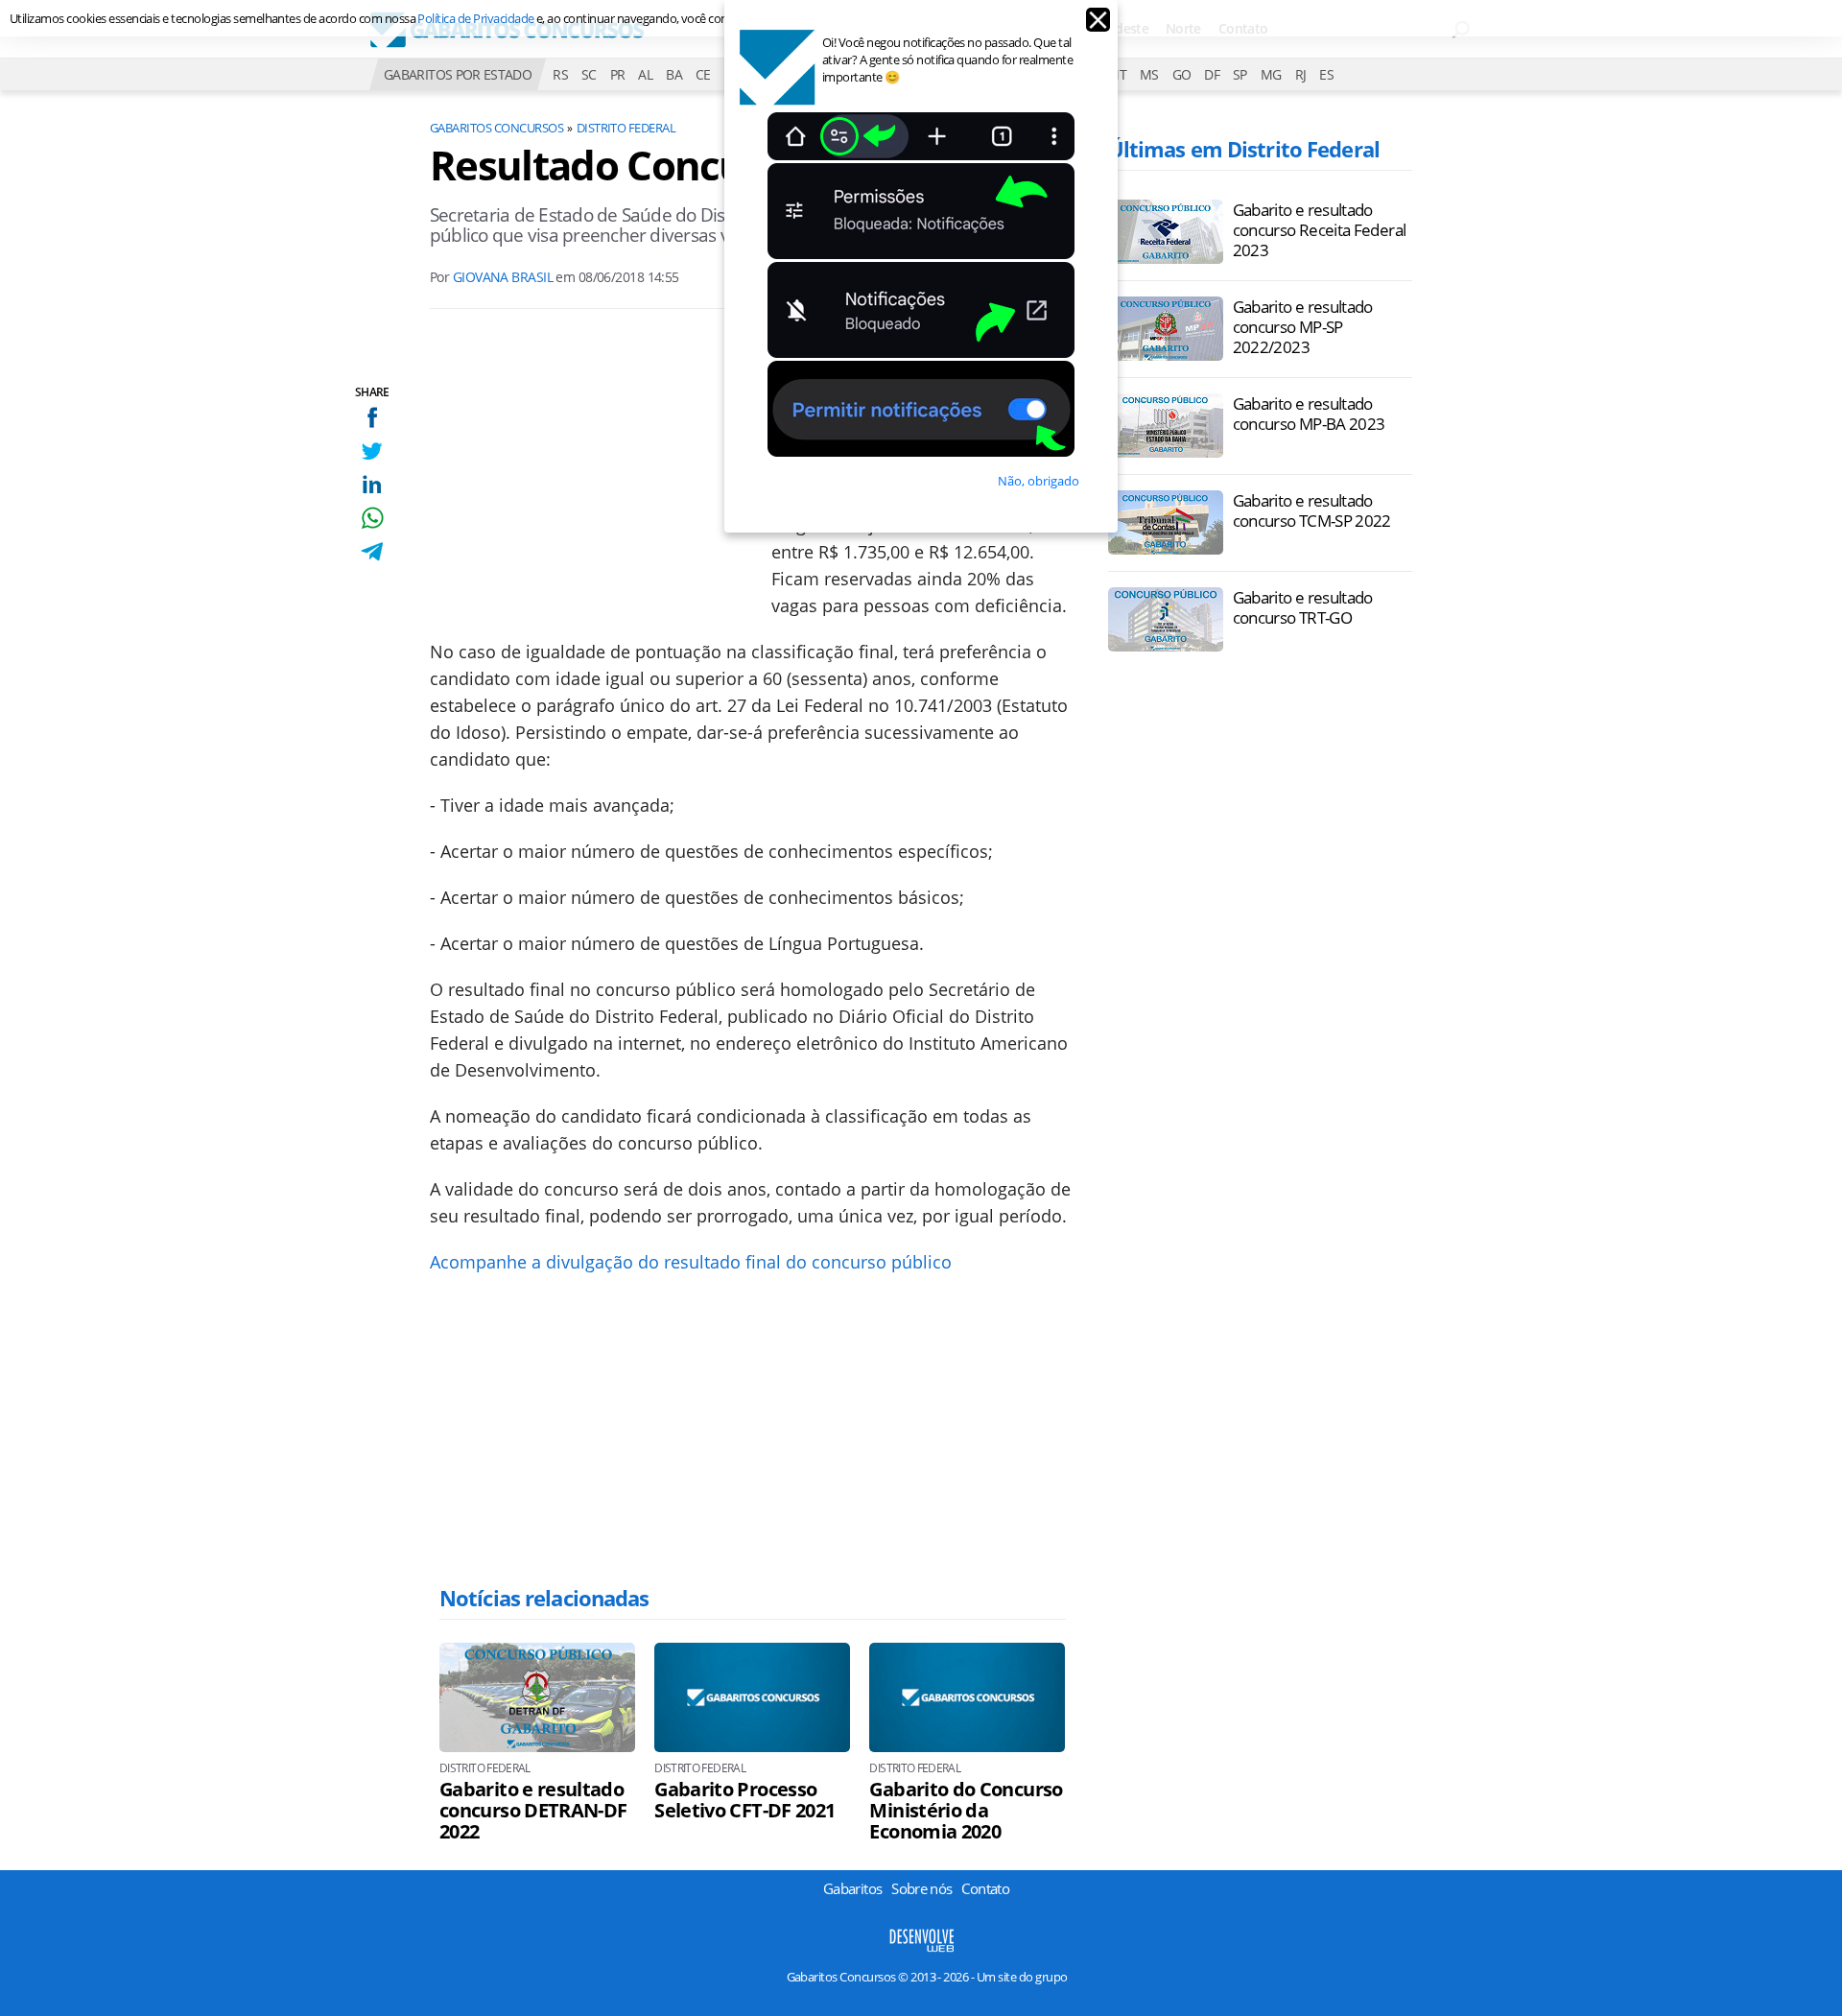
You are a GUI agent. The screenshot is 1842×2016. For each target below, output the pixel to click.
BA (674, 74)
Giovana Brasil (503, 277)
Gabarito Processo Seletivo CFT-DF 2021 (744, 1800)
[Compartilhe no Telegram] (372, 551)
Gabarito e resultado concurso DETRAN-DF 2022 (533, 1811)
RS (560, 74)
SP (1240, 74)
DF (1212, 74)
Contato (985, 1888)
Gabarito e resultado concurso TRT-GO (1303, 607)
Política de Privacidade (475, 18)
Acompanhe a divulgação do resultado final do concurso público (691, 1262)
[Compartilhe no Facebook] (372, 417)
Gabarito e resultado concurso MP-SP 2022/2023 (1303, 327)
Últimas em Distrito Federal (1244, 149)
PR (618, 74)
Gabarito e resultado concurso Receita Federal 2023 (1320, 230)
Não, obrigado (1039, 481)
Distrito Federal (626, 128)
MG (1271, 74)
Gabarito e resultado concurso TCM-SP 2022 (1312, 510)
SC (589, 74)
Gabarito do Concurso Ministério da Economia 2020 (966, 1811)
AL (645, 74)
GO (1182, 74)
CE (703, 74)
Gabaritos (852, 1888)
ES (1326, 74)
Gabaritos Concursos (496, 128)
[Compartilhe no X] (372, 451)
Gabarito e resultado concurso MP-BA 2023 (1309, 414)
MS (1149, 74)
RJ (1301, 74)
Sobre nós (921, 1888)
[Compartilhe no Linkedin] (372, 484)
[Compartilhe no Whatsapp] (372, 518)
